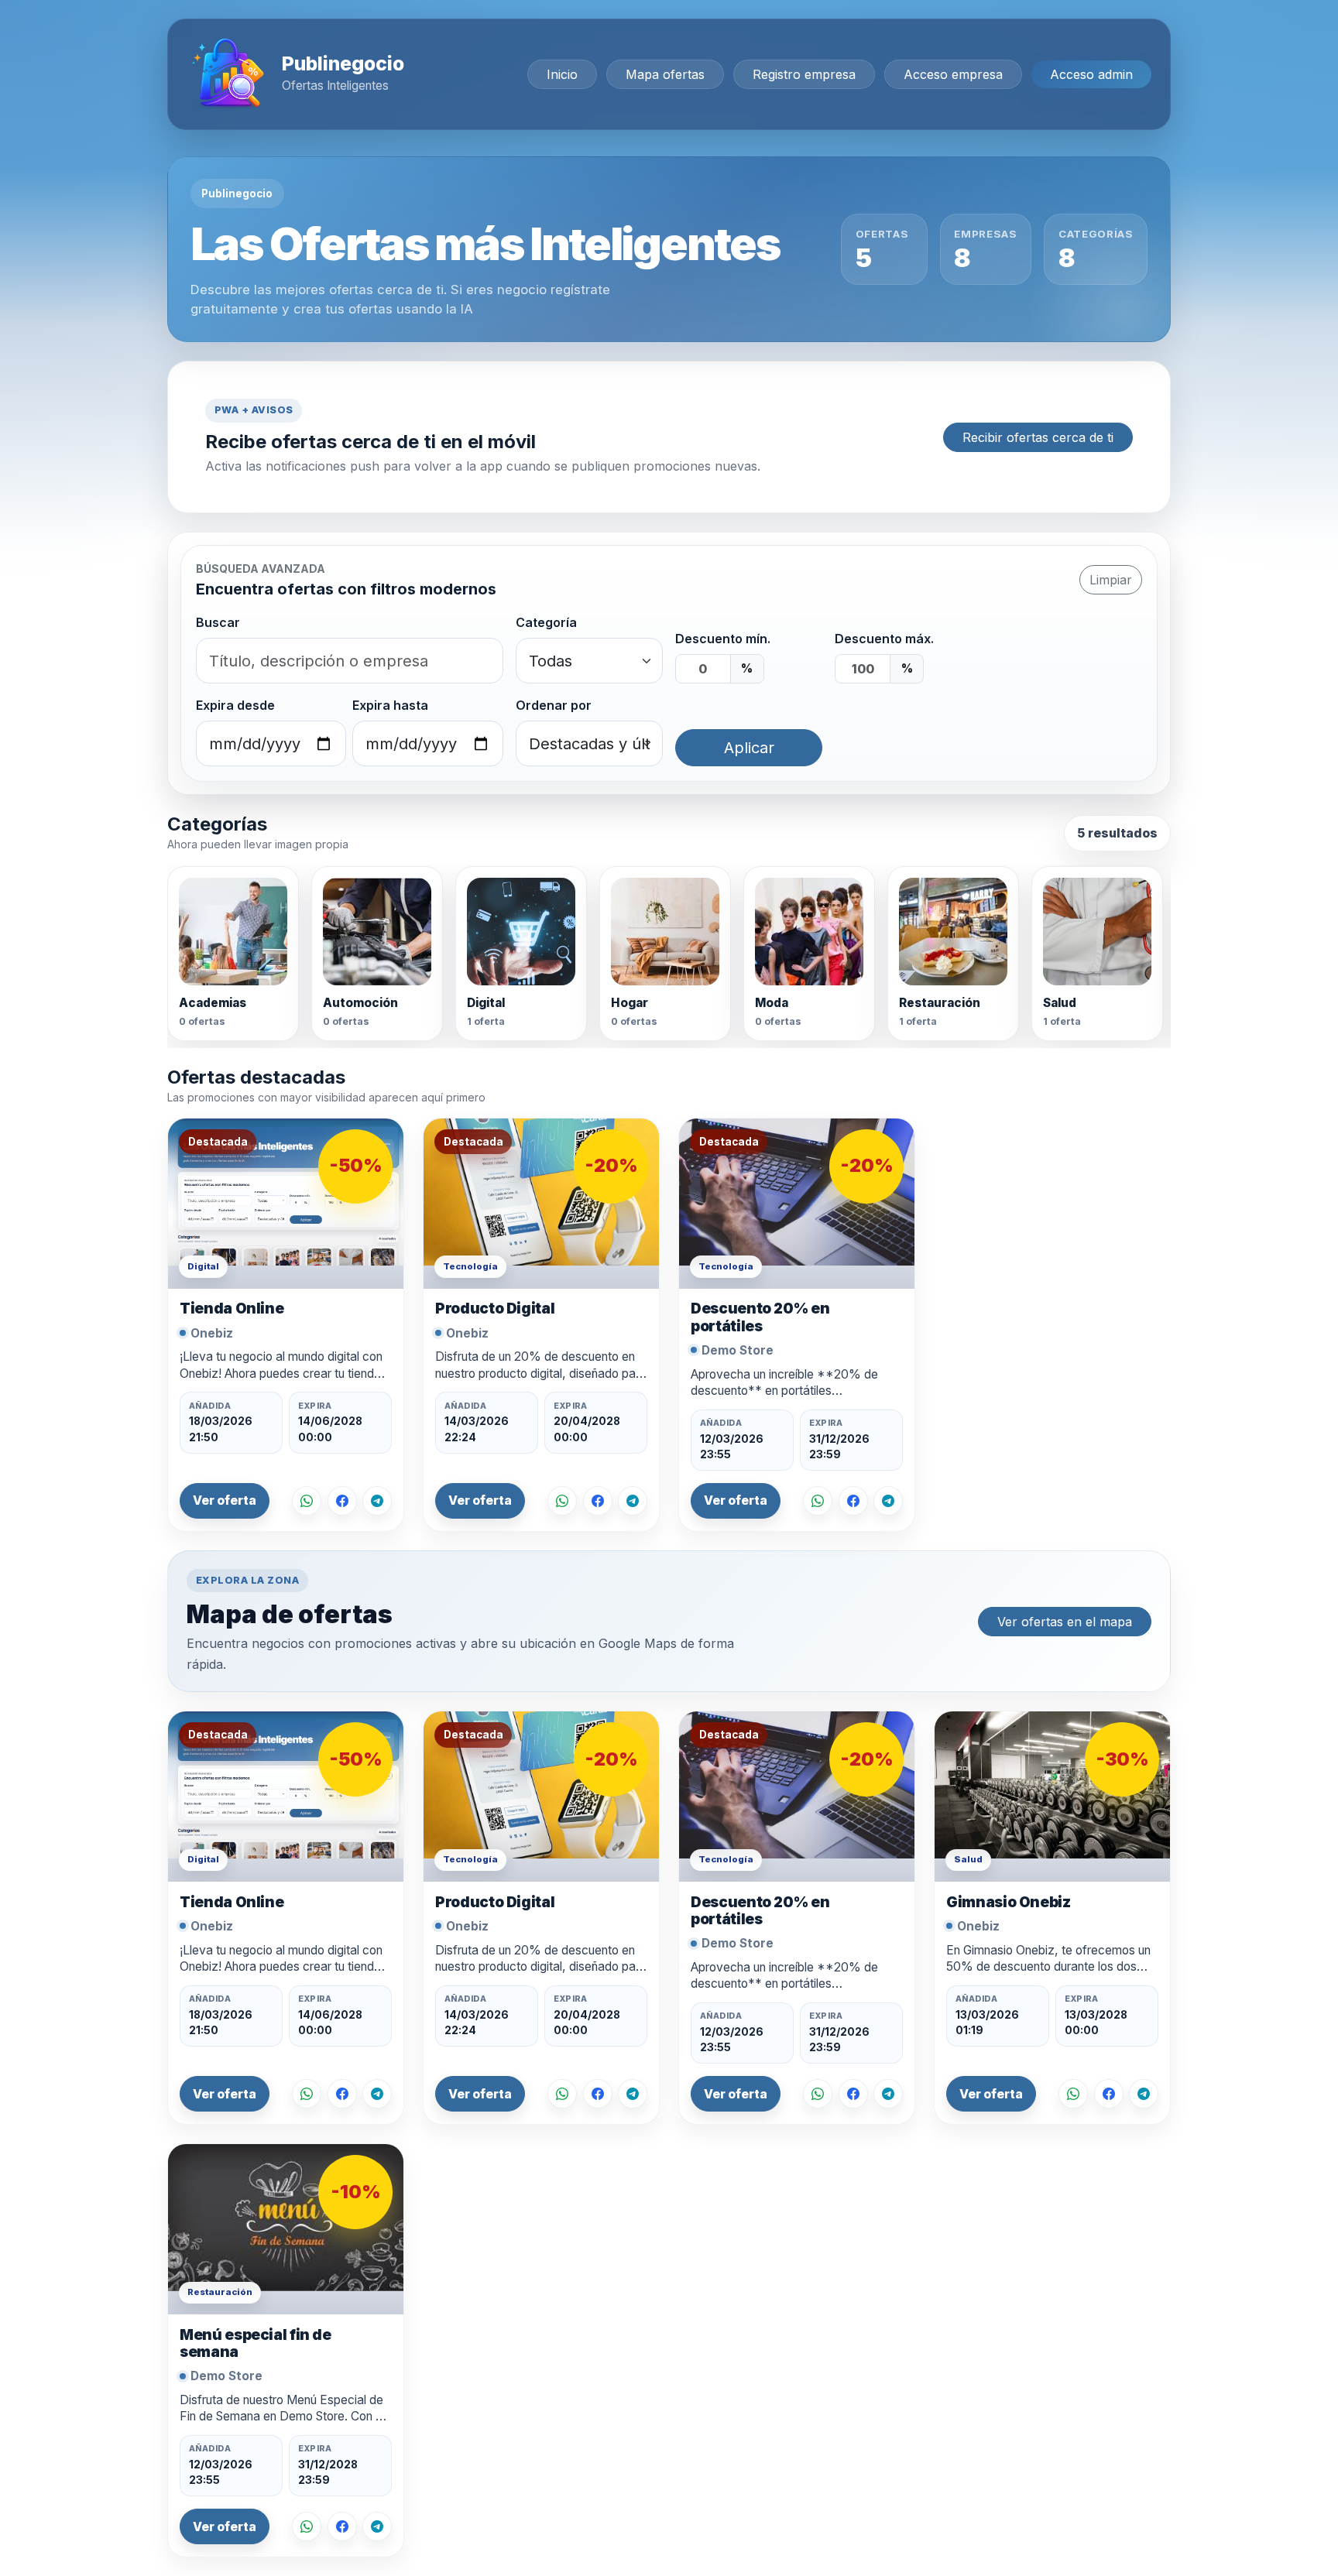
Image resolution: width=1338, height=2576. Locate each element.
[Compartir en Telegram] (377, 1501)
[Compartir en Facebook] (342, 1501)
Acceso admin (1091, 74)
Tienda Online (232, 1309)
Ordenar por (554, 705)
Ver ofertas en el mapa (1065, 1622)
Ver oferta (225, 1500)
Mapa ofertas (665, 74)
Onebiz (212, 1333)
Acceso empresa (953, 74)
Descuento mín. (723, 639)
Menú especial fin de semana (255, 2343)
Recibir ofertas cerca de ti (1038, 437)
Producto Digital (495, 1309)
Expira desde (235, 705)
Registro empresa (804, 74)
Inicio (562, 74)
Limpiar (1111, 580)
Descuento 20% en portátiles (760, 1317)
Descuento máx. (884, 639)
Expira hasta (390, 705)
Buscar (218, 622)
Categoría (546, 622)
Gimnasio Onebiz (1008, 1902)
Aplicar (749, 748)
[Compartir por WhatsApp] (307, 1501)
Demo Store (738, 1350)
